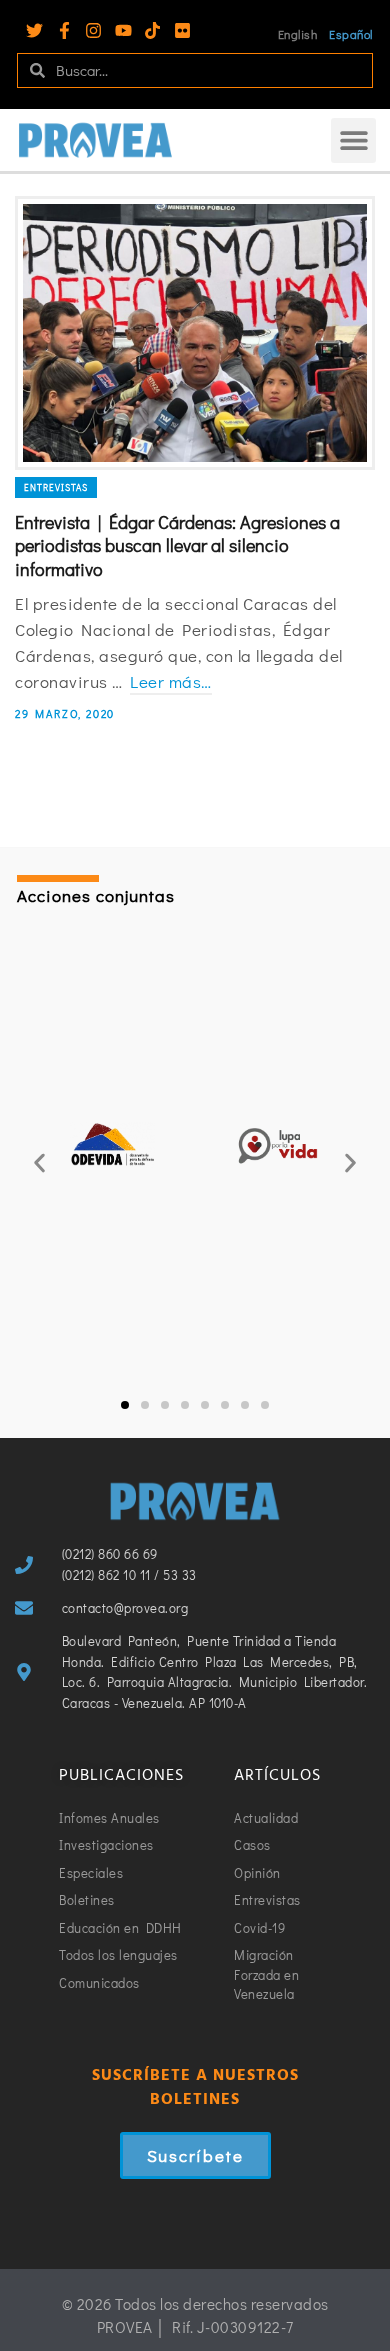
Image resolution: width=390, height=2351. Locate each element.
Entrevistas (56, 487)
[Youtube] (123, 30)
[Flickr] (182, 30)
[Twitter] (34, 30)
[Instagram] (93, 30)
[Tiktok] (152, 30)
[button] (353, 140)
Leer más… (171, 681)
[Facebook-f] (64, 30)
